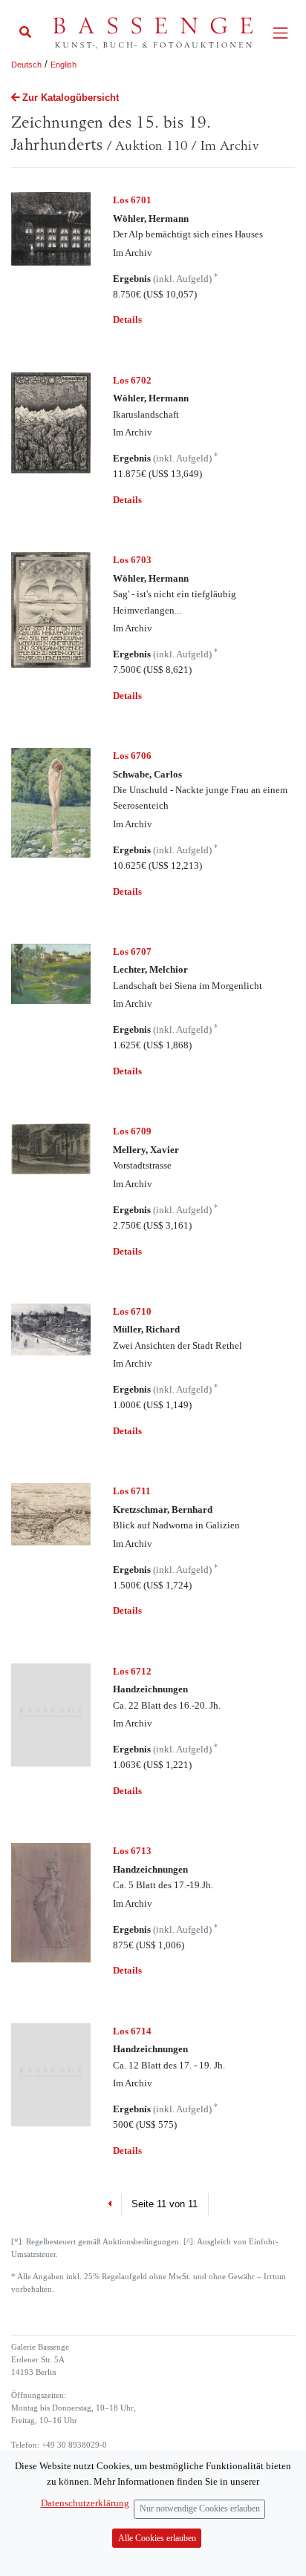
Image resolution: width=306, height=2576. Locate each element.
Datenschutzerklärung (85, 2503)
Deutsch (26, 65)
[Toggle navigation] (280, 33)
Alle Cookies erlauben (157, 2539)
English (64, 65)
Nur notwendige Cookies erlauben (200, 2509)
